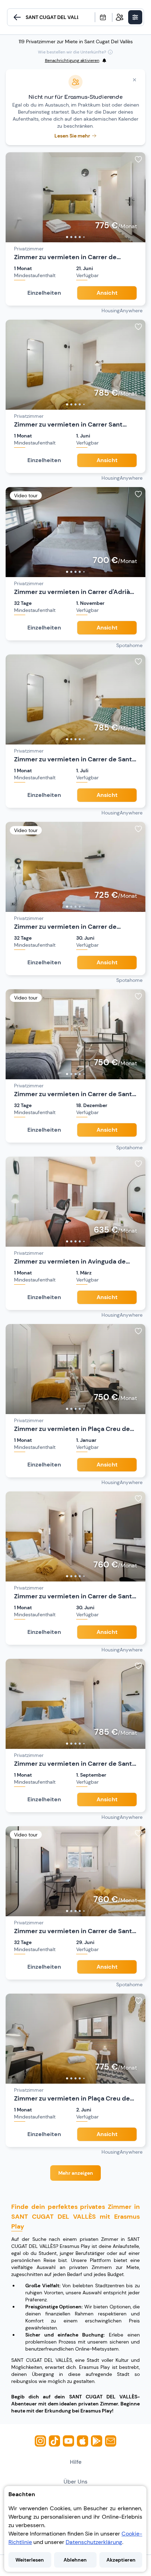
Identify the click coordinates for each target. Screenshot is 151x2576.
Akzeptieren (121, 2560)
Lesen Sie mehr (72, 136)
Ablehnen (75, 2560)
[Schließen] (134, 80)
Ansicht (107, 293)
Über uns (75, 2482)
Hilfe (76, 2462)
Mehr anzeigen (76, 2173)
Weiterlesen (30, 2560)
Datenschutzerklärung (94, 2542)
